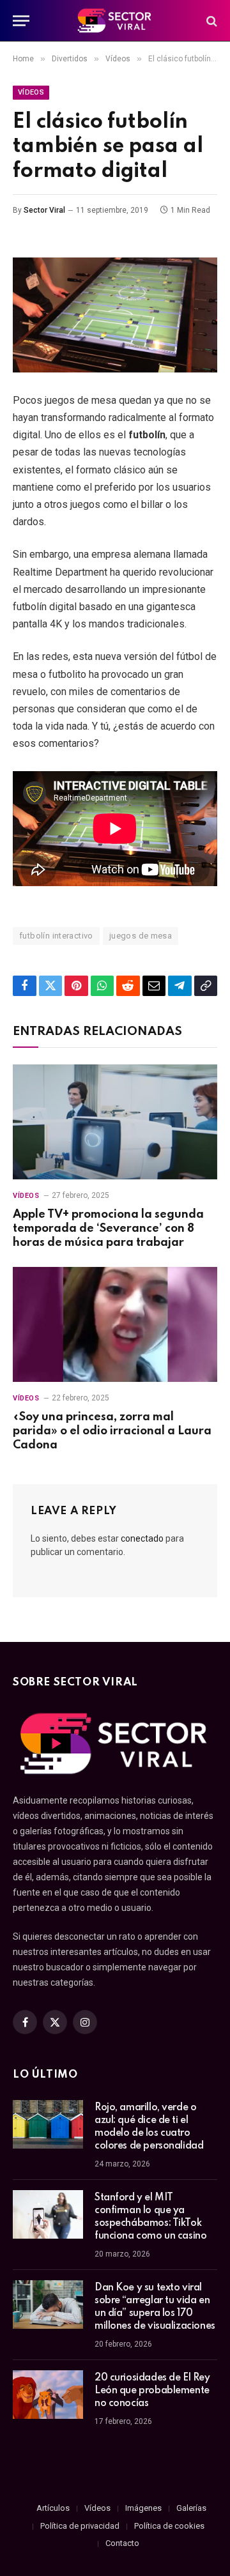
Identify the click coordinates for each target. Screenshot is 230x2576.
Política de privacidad (80, 2526)
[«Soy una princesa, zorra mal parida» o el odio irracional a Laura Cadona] (115, 1324)
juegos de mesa (141, 936)
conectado (142, 1538)
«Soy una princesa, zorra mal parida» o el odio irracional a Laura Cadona (112, 1431)
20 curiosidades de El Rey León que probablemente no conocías (152, 2391)
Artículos (53, 2508)
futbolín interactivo (56, 936)
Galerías (191, 2508)
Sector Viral (44, 210)
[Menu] (21, 21)
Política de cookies (169, 2526)
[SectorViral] (115, 21)
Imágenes (143, 2508)
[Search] (211, 21)
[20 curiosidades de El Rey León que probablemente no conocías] (48, 2395)
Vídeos (31, 92)
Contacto (122, 2543)
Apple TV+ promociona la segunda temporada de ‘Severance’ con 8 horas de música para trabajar (108, 1229)
